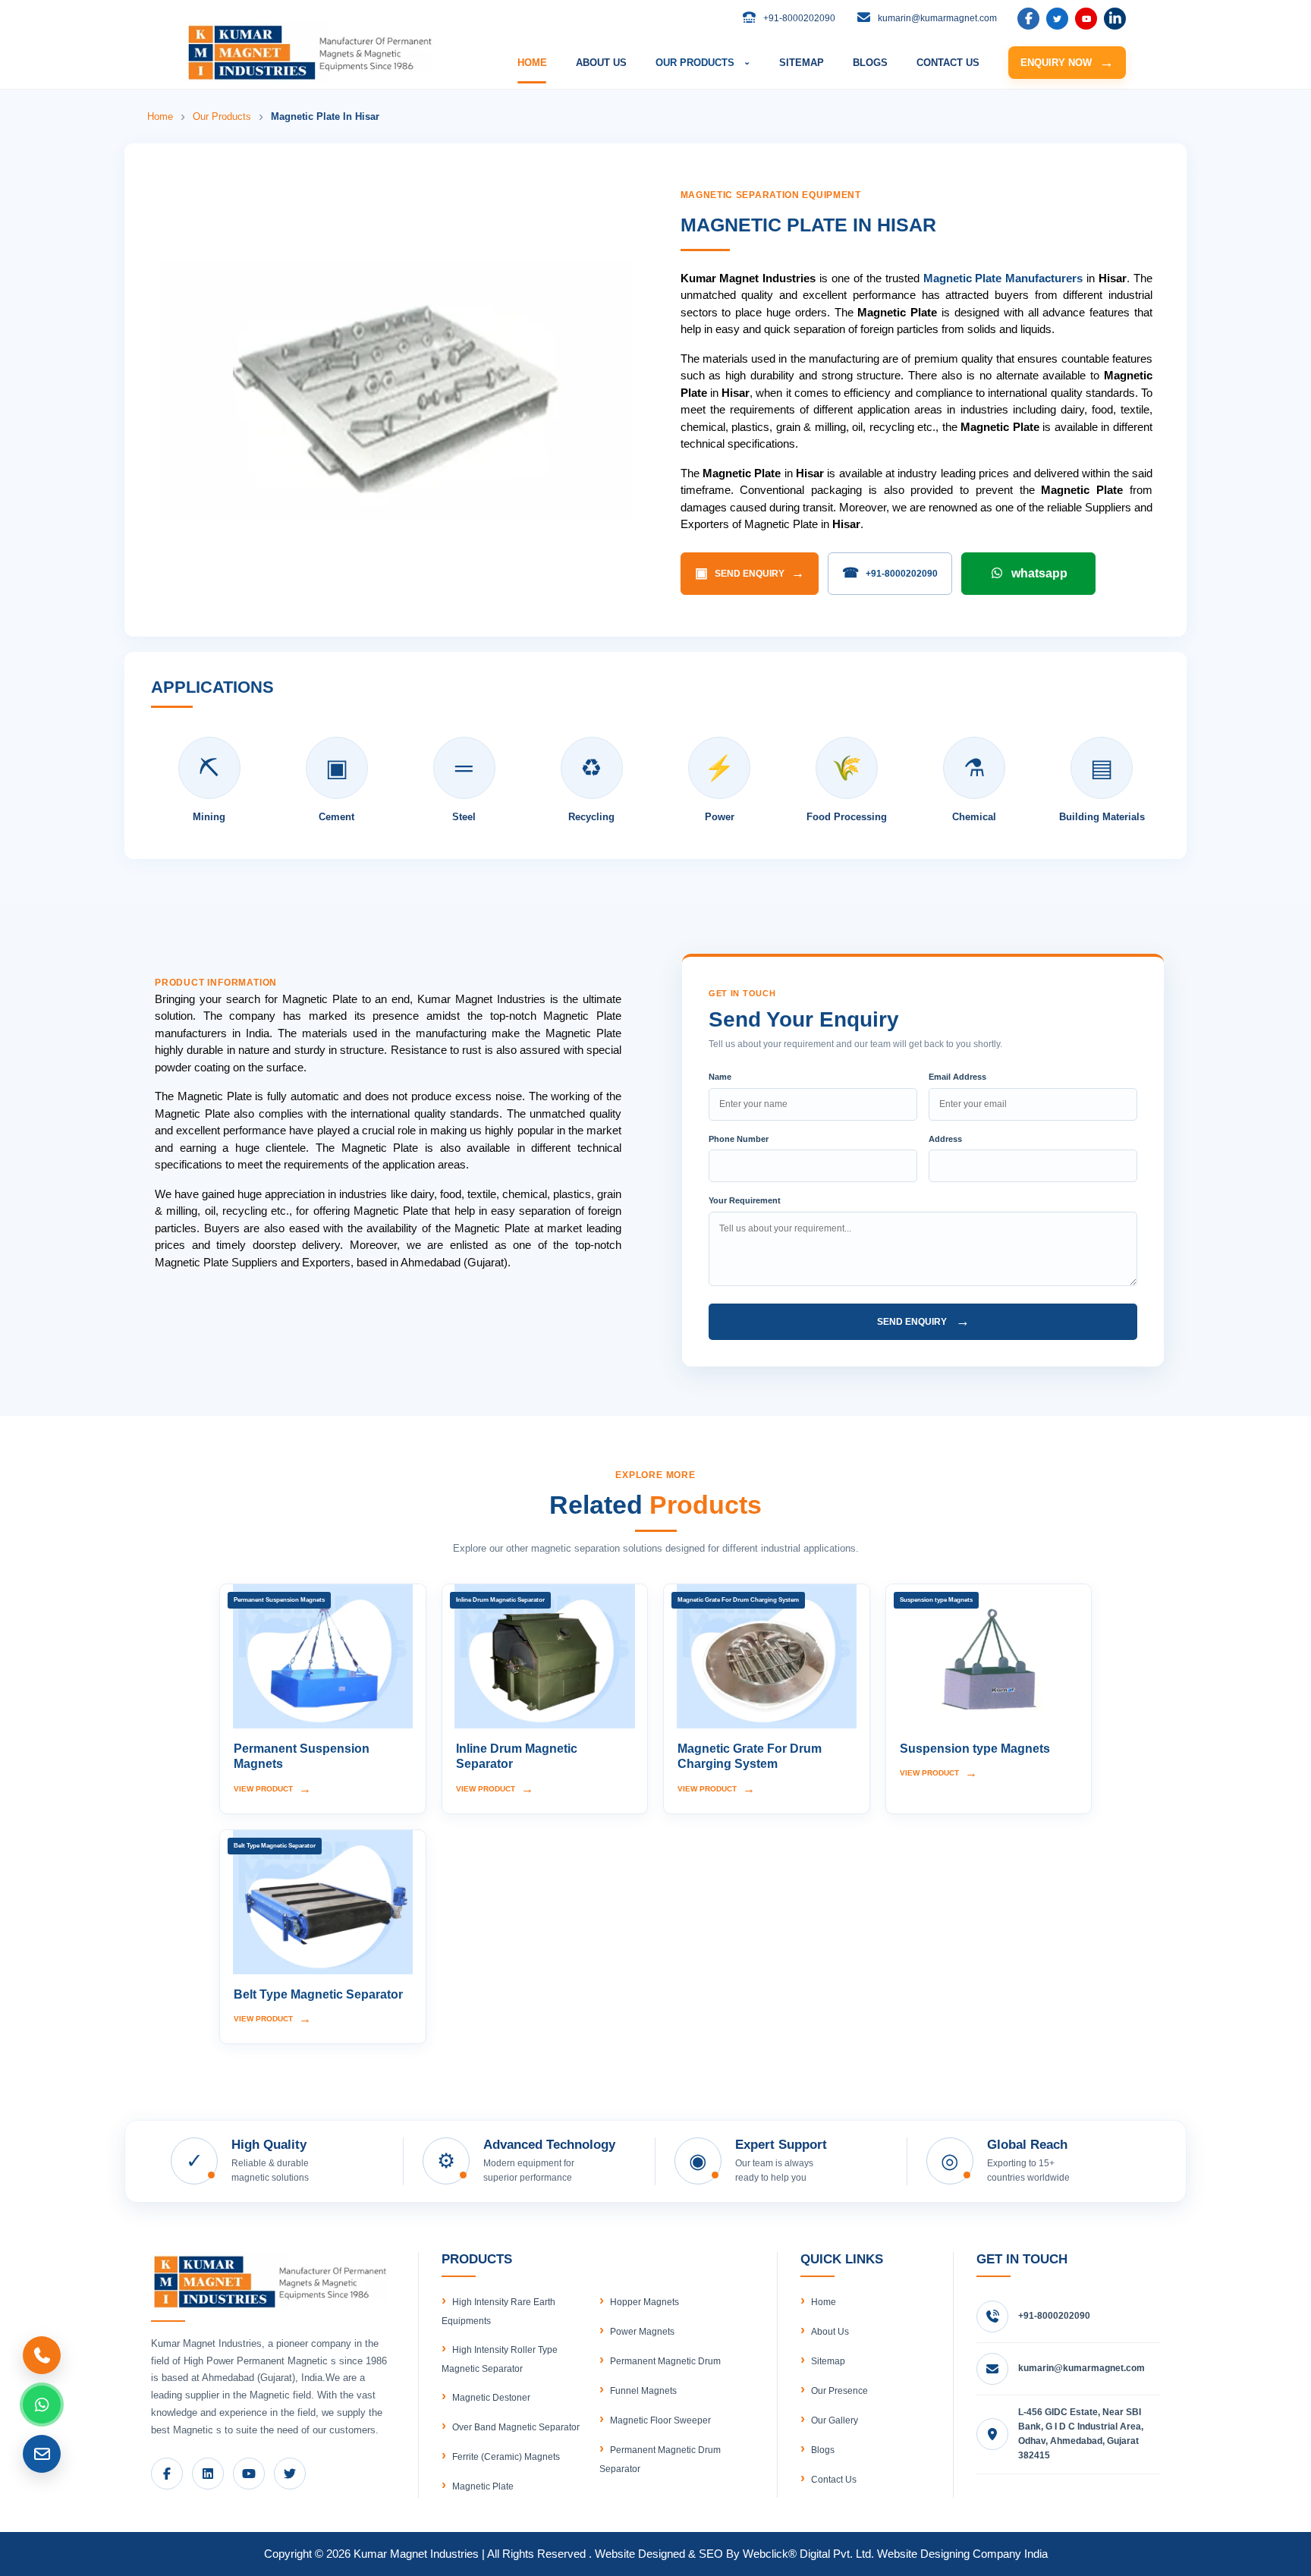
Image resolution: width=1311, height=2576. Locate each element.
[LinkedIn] (1057, 19)
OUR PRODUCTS (703, 63)
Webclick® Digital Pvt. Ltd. (808, 2554)
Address (945, 1139)
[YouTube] (1086, 19)
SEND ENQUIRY (750, 573)
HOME (532, 63)
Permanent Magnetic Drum (665, 2361)
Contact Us (834, 2480)
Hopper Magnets (644, 2302)
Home (160, 116)
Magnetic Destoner (491, 2398)
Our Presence (839, 2391)
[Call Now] (42, 2355)
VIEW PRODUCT (272, 1789)
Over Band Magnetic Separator (516, 2427)
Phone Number (739, 1139)
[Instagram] (1115, 19)
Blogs (823, 2450)
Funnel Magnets (643, 2391)
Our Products (222, 116)
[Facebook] (1028, 19)
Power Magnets (642, 2332)
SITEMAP (802, 63)
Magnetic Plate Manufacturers (1003, 278)
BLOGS (870, 63)
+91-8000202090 (890, 573)
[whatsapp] (42, 2405)
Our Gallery (835, 2420)
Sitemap (828, 2361)
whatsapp (1039, 573)
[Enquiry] (42, 2454)
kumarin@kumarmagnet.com (1081, 2368)
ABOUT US (601, 63)
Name (720, 1077)
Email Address (957, 1077)
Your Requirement (745, 1200)
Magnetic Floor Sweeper (660, 2420)
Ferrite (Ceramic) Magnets (506, 2457)
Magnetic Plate (483, 2486)
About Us (830, 2332)
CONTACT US (948, 63)
